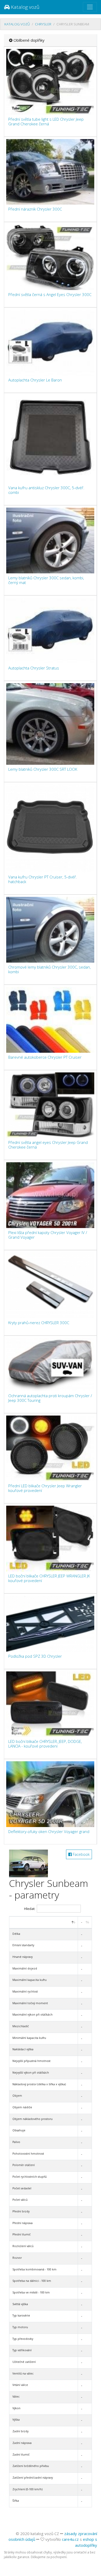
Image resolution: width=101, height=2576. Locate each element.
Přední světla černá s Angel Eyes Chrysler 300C (50, 294)
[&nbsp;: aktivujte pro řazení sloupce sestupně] (44, 1922)
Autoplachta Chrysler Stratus (34, 668)
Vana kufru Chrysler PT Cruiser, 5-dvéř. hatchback (43, 879)
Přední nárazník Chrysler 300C (35, 209)
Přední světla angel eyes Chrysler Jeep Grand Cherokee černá (48, 1145)
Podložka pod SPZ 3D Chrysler (35, 1656)
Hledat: (30, 1909)
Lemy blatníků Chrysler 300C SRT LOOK (43, 769)
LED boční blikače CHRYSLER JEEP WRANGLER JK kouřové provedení (49, 1578)
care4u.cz (70, 2539)
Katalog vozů (24, 7)
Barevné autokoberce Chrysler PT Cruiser (45, 1057)
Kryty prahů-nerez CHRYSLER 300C (39, 1323)
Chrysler (43, 24)
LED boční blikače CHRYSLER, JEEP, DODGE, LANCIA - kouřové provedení (45, 1744)
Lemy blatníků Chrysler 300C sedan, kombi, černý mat (46, 580)
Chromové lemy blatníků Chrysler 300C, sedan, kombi (49, 969)
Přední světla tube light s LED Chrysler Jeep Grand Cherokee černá (46, 121)
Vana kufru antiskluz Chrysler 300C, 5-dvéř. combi (46, 490)
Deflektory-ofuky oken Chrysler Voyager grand (49, 1831)
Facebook (81, 1854)
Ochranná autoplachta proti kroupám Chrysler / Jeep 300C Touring (50, 1398)
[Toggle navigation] (90, 7)
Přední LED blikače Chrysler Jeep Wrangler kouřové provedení (45, 1488)
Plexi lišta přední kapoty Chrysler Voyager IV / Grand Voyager (48, 1235)
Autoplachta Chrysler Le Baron (35, 380)
